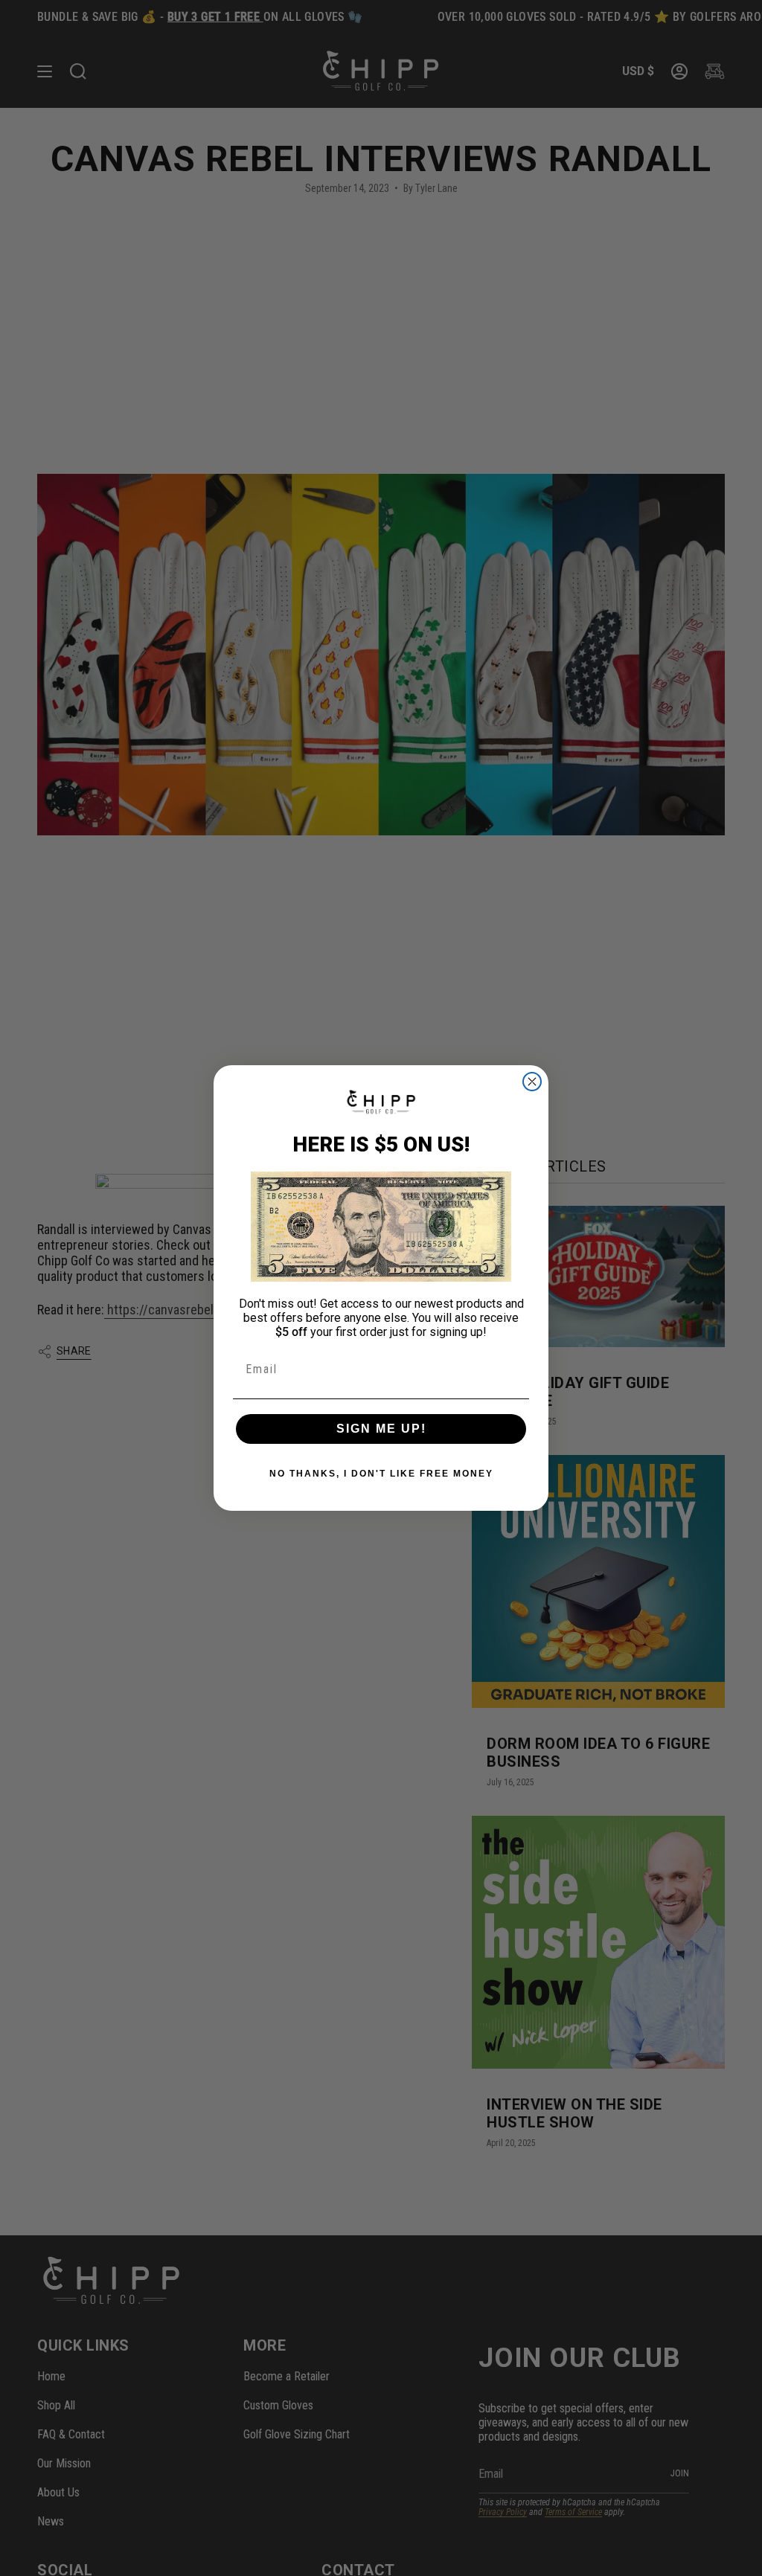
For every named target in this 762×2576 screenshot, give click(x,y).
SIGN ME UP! (381, 1429)
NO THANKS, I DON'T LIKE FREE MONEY (381, 1474)
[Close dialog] (532, 1082)
